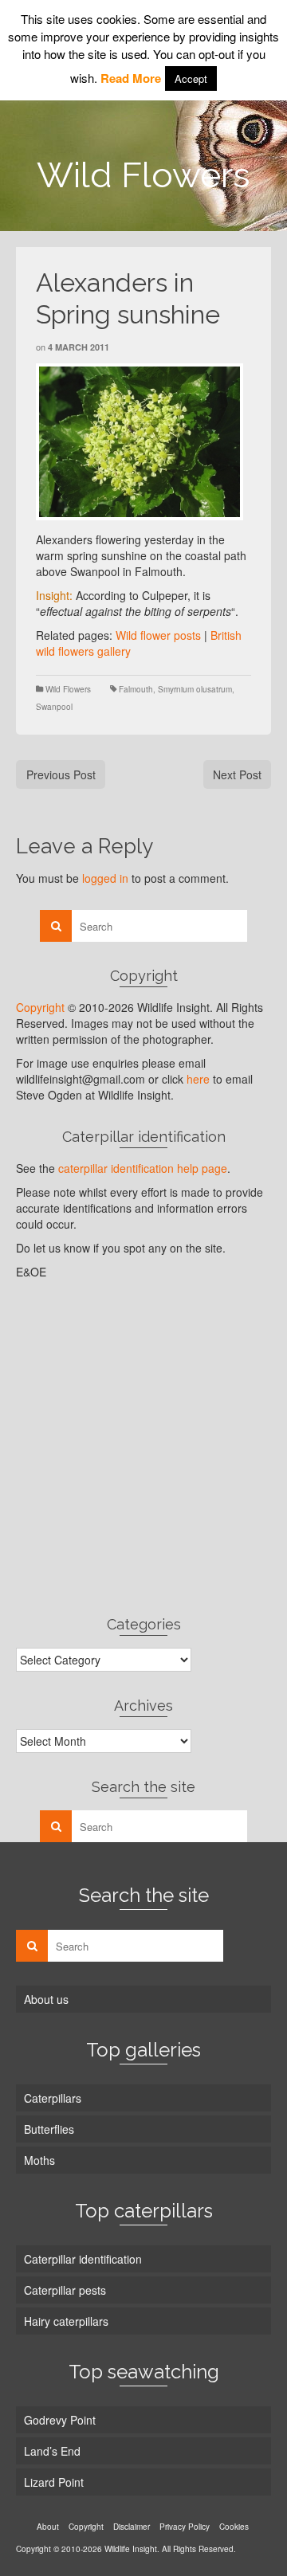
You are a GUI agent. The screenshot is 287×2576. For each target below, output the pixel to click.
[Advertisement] (143, 1447)
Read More (131, 78)
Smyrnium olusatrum (195, 689)
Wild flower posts (158, 635)
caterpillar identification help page (143, 1168)
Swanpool (54, 707)
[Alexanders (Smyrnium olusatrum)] (140, 442)
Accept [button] (191, 78)
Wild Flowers (68, 689)
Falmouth (136, 689)
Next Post (237, 774)
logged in (105, 878)
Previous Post (61, 774)
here (198, 1079)
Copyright (40, 1007)
